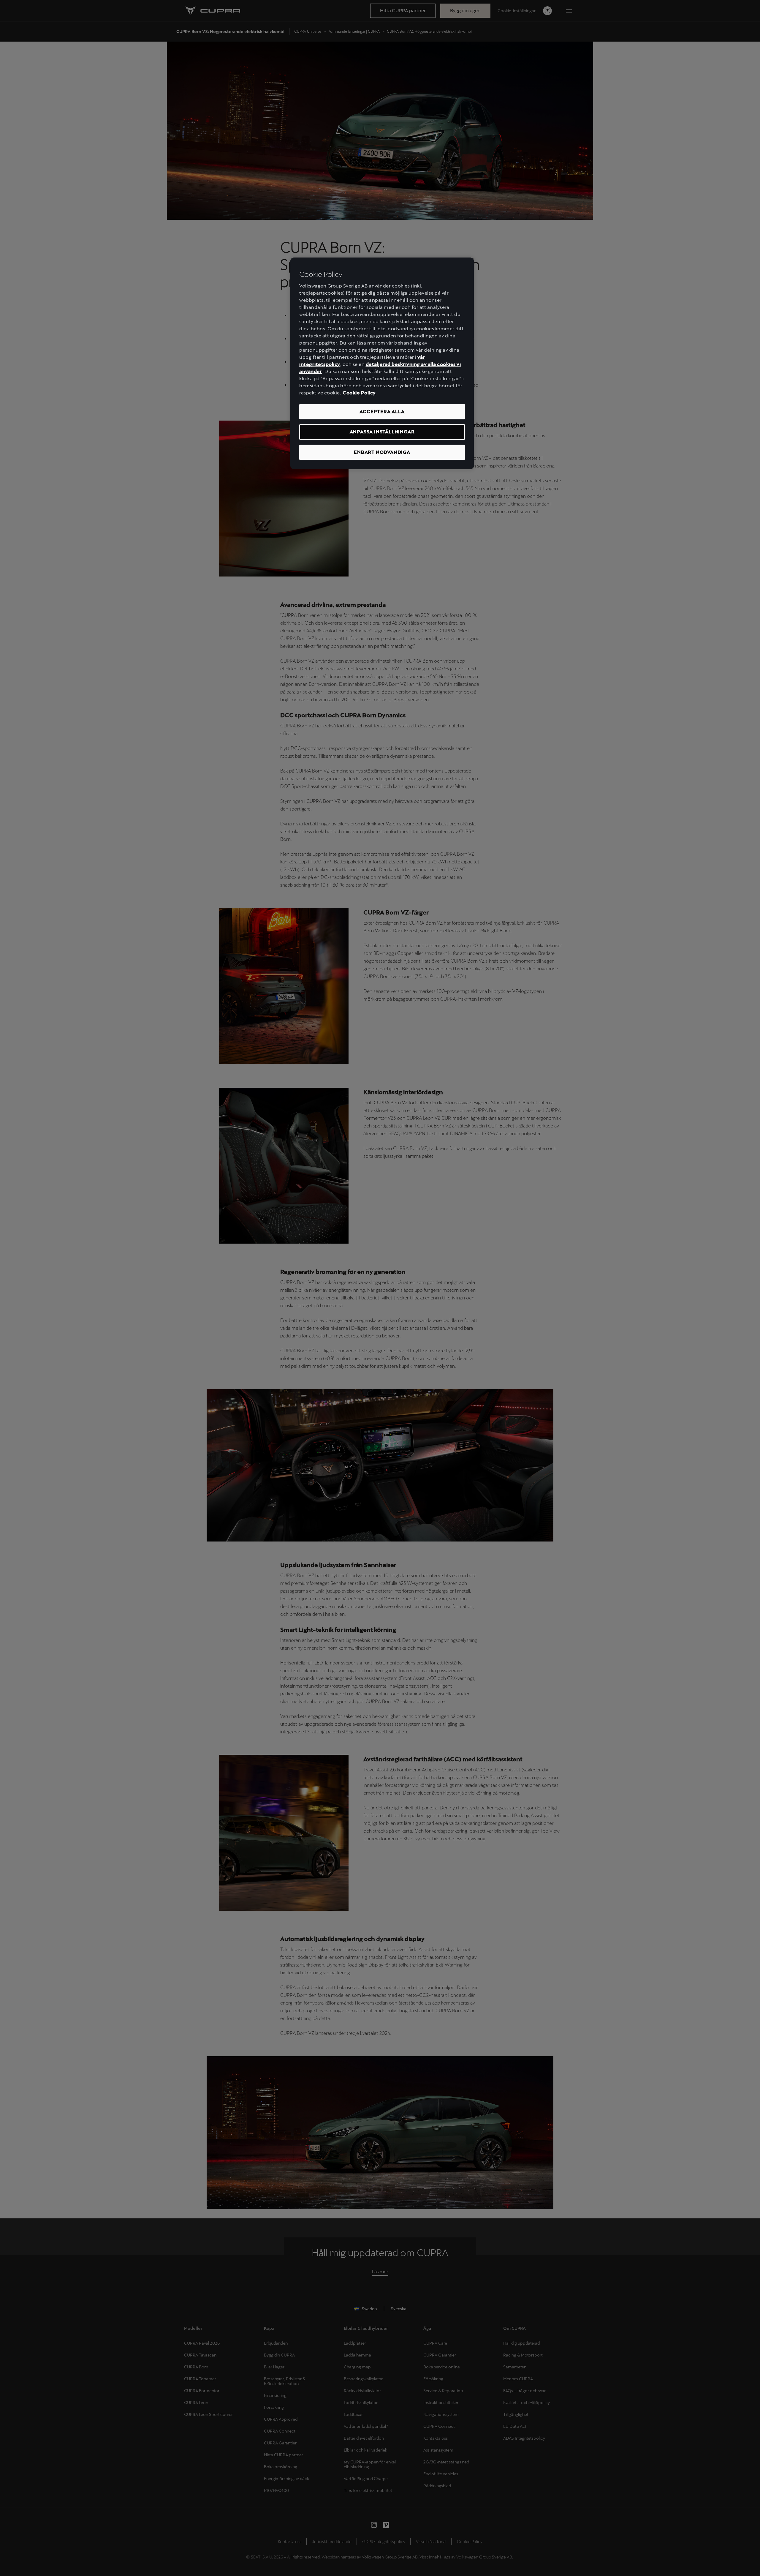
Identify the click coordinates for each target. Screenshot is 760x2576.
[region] (382, 363)
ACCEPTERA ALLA (382, 412)
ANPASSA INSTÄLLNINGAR (382, 432)
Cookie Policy (359, 393)
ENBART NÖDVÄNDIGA (382, 452)
